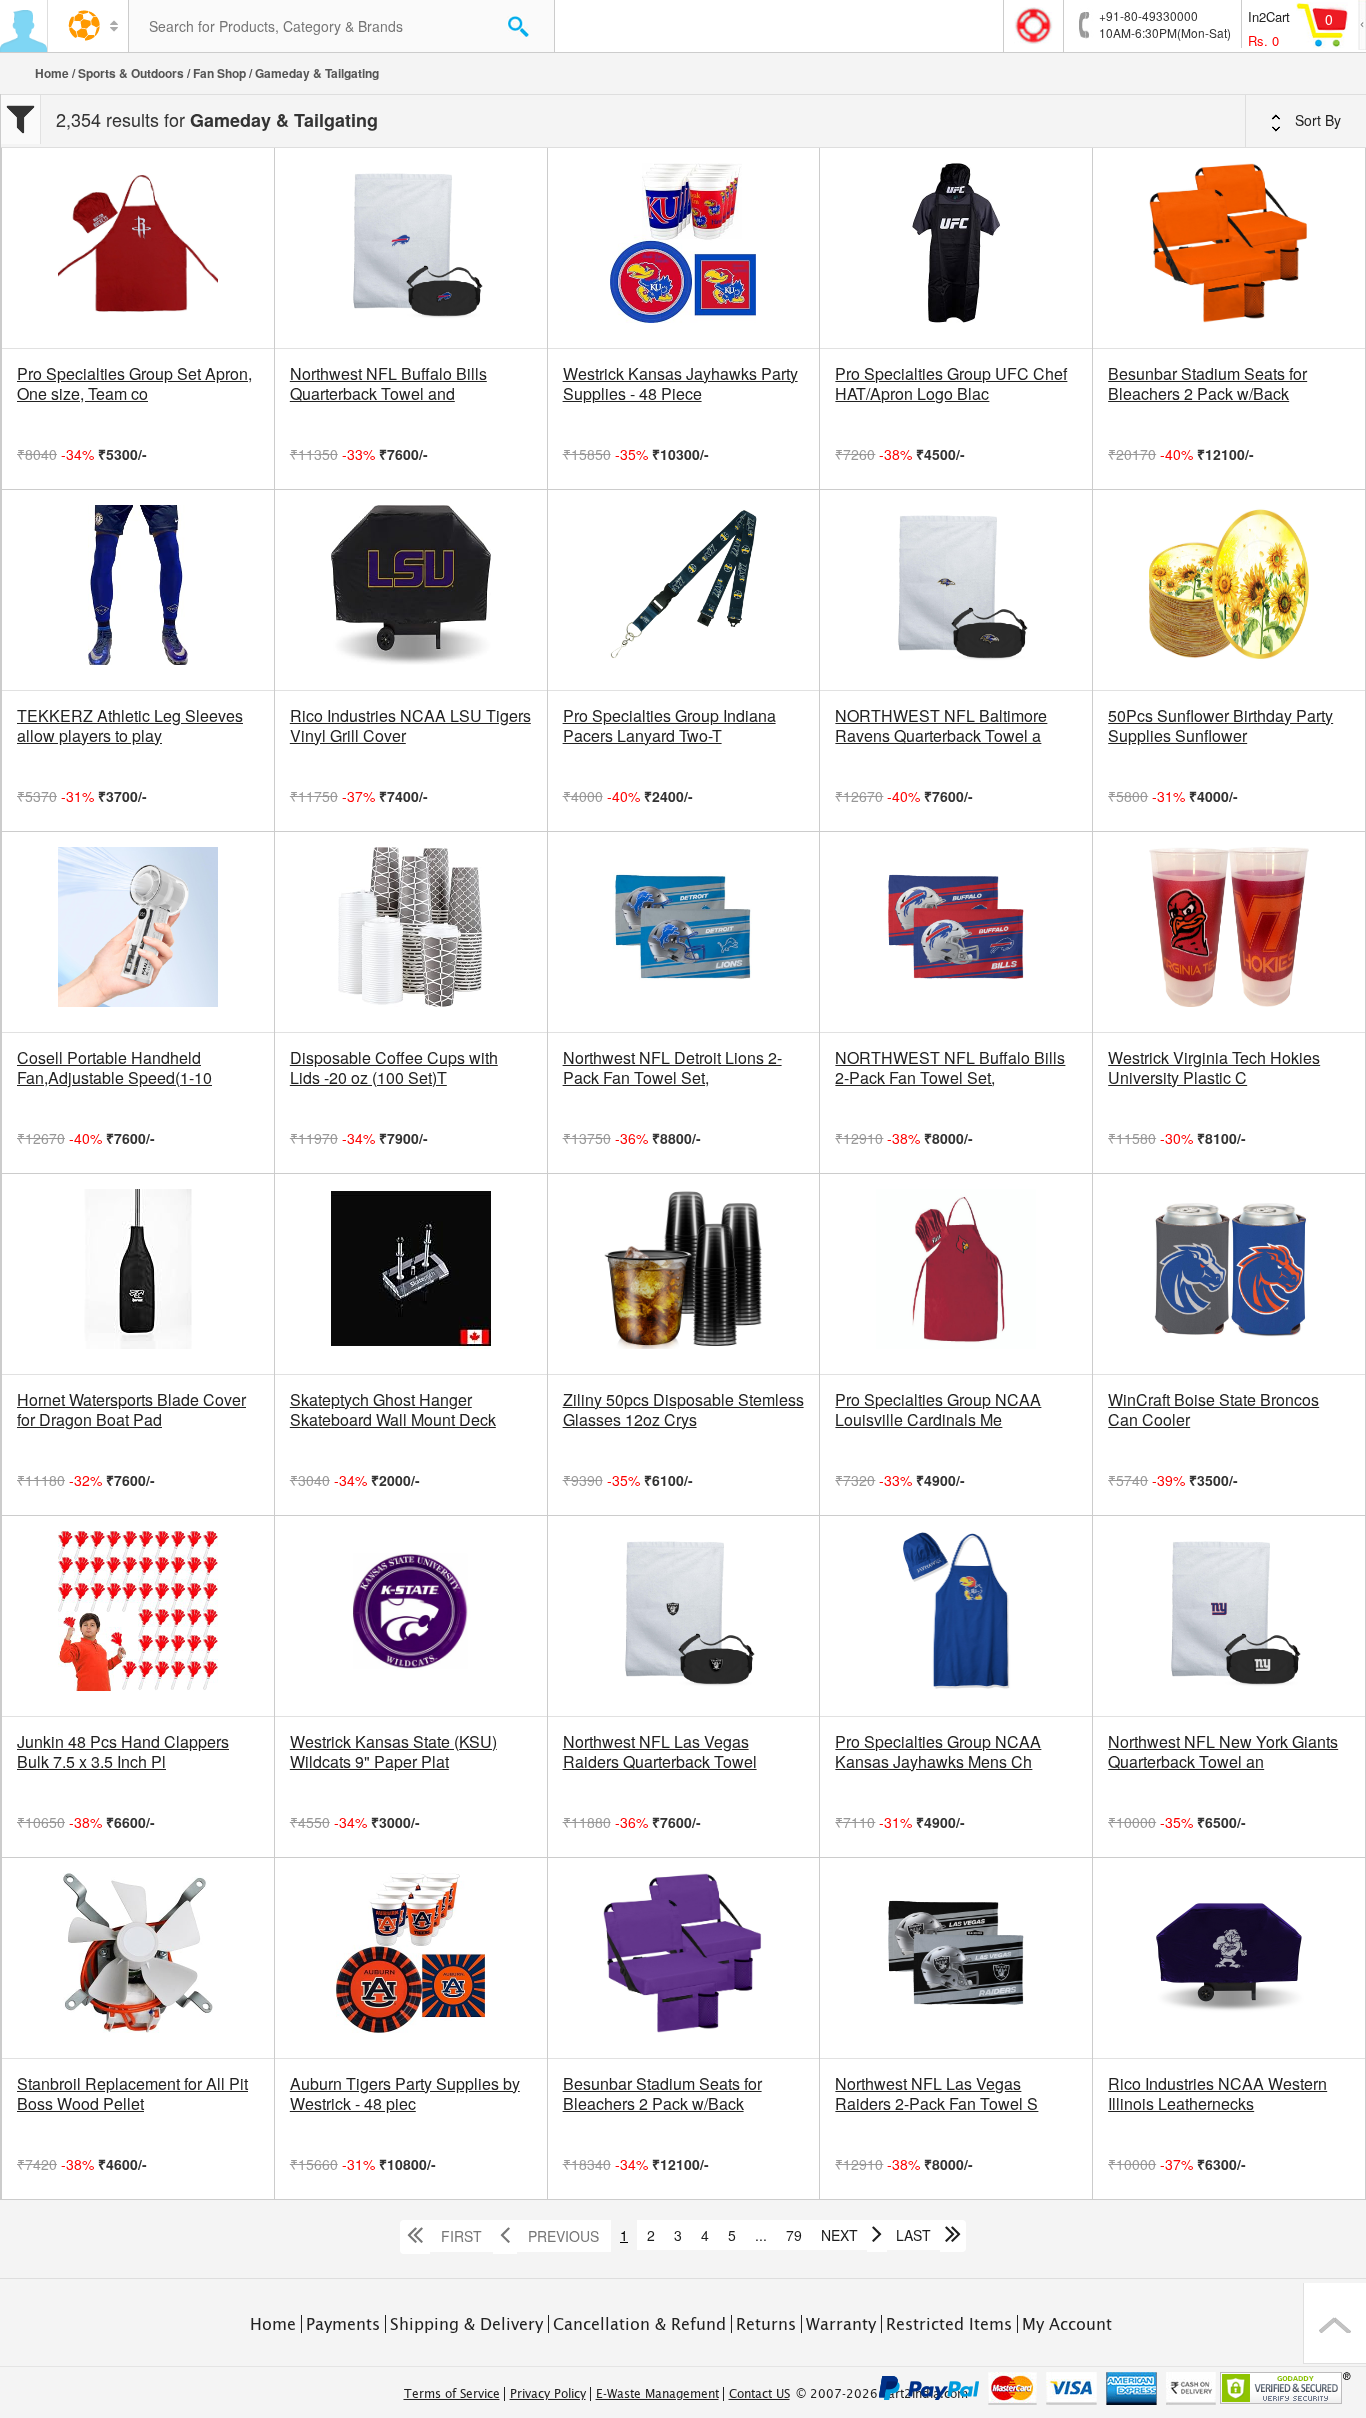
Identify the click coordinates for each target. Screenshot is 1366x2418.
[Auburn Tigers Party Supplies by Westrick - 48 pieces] (411, 1958)
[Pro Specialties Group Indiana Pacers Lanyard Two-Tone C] (684, 590)
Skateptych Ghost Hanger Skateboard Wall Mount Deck (393, 1410)
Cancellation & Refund (639, 2324)
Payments (343, 2324)
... (761, 2235)
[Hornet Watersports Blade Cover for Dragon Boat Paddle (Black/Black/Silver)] (138, 1274)
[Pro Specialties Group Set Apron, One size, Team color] (138, 248)
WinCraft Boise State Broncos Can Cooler (1213, 1410)
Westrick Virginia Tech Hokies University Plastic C (1214, 1068)
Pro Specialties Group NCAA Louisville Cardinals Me (938, 1410)
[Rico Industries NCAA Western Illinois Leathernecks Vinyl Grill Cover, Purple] (1229, 1958)
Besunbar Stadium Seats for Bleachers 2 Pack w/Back (1207, 384)
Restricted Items (949, 2324)
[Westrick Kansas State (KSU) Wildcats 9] (411, 1616)
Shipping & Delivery (466, 2324)
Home (52, 73)
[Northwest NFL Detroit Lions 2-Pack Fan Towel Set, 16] (684, 932)
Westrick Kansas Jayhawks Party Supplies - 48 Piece (680, 384)
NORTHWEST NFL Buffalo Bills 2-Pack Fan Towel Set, (950, 1068)
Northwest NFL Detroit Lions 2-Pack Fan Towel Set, (672, 1068)
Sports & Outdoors (131, 73)
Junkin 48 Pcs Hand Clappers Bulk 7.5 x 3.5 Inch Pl (123, 1752)
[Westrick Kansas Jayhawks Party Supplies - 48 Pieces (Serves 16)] (684, 248)
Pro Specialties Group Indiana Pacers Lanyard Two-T (669, 726)
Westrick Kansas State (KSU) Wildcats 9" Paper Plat (393, 1752)
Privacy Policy (548, 2394)
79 (794, 2235)
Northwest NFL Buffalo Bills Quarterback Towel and (388, 384)
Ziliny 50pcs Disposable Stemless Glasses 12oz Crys (683, 1410)
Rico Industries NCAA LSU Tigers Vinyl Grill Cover (410, 726)
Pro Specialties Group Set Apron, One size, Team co (134, 384)
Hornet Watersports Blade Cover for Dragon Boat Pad (131, 1410)
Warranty (841, 2324)
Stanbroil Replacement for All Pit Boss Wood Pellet (132, 2094)
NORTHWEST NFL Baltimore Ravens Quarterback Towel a (941, 726)
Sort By (1316, 120)
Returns (766, 2324)
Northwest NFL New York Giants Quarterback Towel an (1223, 1752)
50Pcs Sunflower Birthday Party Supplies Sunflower (1220, 726)
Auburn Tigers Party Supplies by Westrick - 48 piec (405, 2094)
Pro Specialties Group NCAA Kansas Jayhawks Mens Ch (938, 1752)
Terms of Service (452, 2394)
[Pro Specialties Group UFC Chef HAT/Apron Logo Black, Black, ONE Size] (956, 248)
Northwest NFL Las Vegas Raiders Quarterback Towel (660, 1752)
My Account (1067, 2324)
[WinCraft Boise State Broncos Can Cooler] (1229, 1274)
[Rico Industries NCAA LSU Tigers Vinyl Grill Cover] (411, 590)
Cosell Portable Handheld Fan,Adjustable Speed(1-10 (114, 1068)
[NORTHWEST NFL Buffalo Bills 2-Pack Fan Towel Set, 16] (956, 932)
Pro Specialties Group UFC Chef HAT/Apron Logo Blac (951, 384)
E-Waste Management (657, 2394)
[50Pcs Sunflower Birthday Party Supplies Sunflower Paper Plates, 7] (1229, 590)
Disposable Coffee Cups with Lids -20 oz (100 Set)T (394, 1068)
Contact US (759, 2394)
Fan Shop (219, 73)
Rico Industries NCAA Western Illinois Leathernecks (1217, 2094)
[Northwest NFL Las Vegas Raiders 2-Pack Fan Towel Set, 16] (956, 1958)
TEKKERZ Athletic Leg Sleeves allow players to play (130, 726)
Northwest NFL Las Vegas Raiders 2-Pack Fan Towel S (936, 2094)
